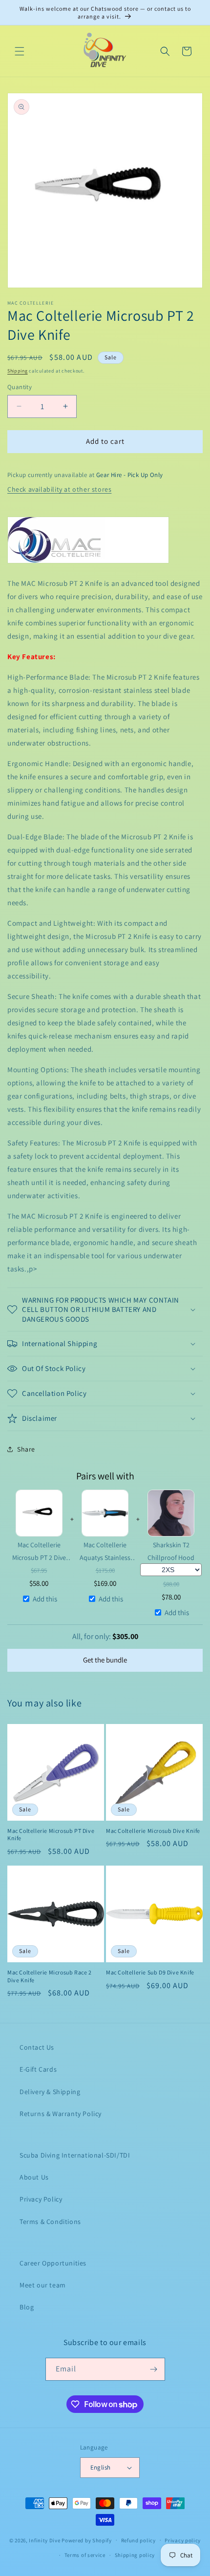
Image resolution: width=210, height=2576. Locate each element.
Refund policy (138, 2540)
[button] (20, 51)
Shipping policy (135, 2555)
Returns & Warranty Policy (61, 2114)
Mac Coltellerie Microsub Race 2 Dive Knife (50, 1976)
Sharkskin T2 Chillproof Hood (171, 1551)
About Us (34, 2177)
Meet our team (43, 2285)
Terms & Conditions (50, 2222)
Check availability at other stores (59, 489)
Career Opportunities (53, 2263)
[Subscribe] (154, 2369)
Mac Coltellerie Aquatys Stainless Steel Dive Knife (105, 1551)
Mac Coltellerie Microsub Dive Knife (153, 1831)
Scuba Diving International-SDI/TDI (75, 2155)
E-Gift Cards (38, 2069)
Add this (45, 1599)
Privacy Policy (41, 2199)
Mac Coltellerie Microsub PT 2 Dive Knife (39, 1551)
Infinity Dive (44, 2540)
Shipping (18, 371)
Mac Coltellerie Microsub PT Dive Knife (51, 1835)
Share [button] (26, 1449)
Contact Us (37, 2047)
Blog (27, 2307)
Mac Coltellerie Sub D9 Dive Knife (150, 1972)
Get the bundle (105, 1660)
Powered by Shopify (87, 2540)
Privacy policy (183, 2540)
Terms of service (85, 2555)
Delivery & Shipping (50, 2092)
